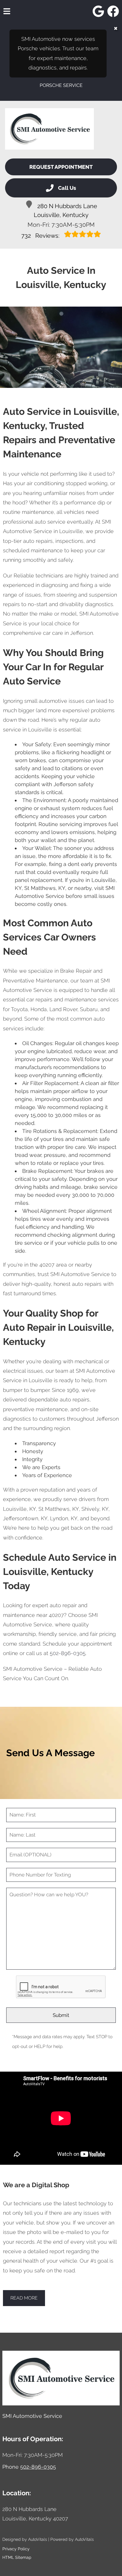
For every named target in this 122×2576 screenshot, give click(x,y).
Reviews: (41, 236)
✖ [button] (116, 29)
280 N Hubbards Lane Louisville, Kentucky (65, 211)
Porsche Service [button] (61, 85)
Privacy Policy (16, 2549)
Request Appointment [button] (61, 167)
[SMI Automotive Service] (49, 129)
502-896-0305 (68, 1653)
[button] (98, 11)
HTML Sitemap (17, 2557)
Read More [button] (24, 2298)
